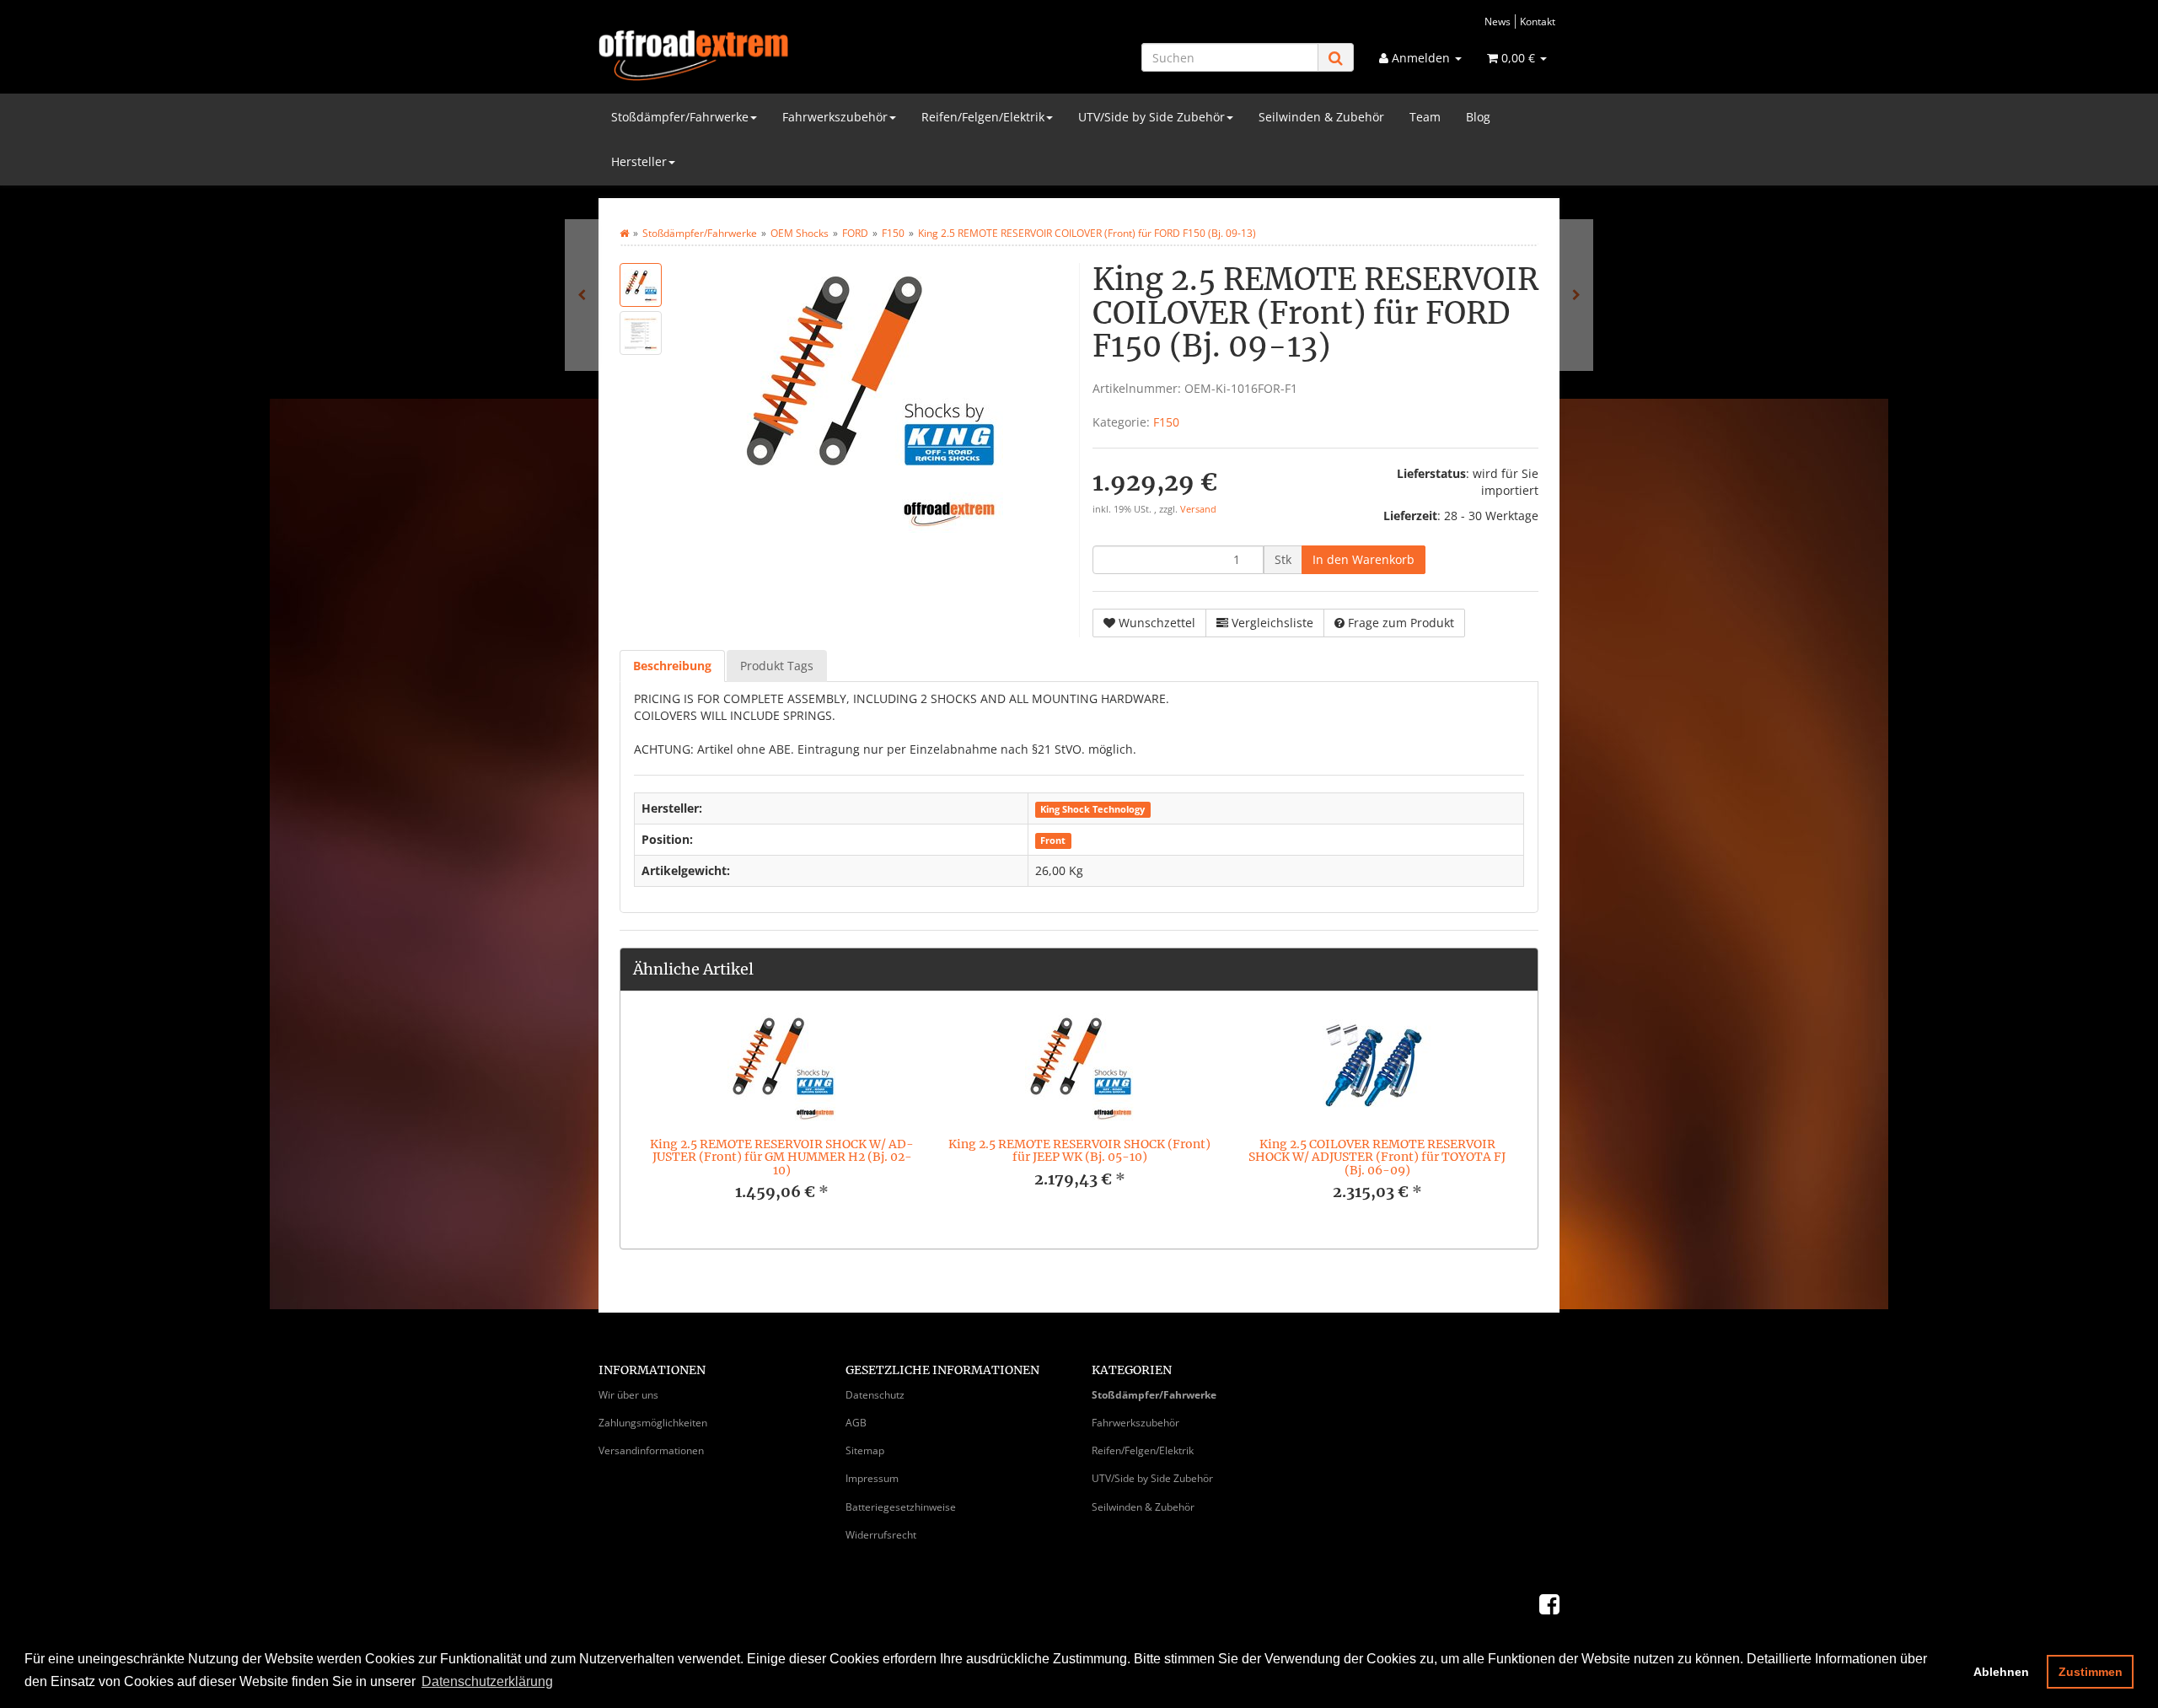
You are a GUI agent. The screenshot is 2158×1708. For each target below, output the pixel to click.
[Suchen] (1336, 58)
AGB (856, 1423)
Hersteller (639, 161)
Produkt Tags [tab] (777, 666)
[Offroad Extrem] (750, 56)
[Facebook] (1549, 1603)
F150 (1166, 422)
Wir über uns (628, 1395)
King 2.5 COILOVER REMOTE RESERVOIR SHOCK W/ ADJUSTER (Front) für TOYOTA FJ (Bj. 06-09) (1377, 1157)
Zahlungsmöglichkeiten (653, 1423)
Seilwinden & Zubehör (1321, 117)
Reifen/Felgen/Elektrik (983, 117)
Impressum (872, 1478)
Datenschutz (875, 1395)
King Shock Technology (1092, 809)
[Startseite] (624, 233)
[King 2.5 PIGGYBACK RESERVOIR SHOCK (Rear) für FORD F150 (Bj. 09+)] (1576, 295)
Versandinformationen (651, 1450)
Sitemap (865, 1450)
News (1498, 21)
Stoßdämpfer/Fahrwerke (680, 117)
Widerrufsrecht (881, 1535)
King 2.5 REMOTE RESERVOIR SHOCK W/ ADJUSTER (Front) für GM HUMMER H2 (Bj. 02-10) (782, 1157)
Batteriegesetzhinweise (901, 1507)
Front (1053, 841)
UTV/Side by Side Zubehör (1151, 117)
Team (1425, 117)
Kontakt (1538, 21)
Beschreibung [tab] (672, 666)
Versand (1198, 509)
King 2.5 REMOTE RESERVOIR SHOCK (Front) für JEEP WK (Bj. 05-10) (1079, 1150)
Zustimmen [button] (2091, 1672)
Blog (1478, 117)
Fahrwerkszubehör (835, 117)
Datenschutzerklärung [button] (487, 1681)
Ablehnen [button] (2001, 1672)
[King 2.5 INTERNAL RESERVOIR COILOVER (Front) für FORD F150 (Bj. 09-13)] (582, 295)
